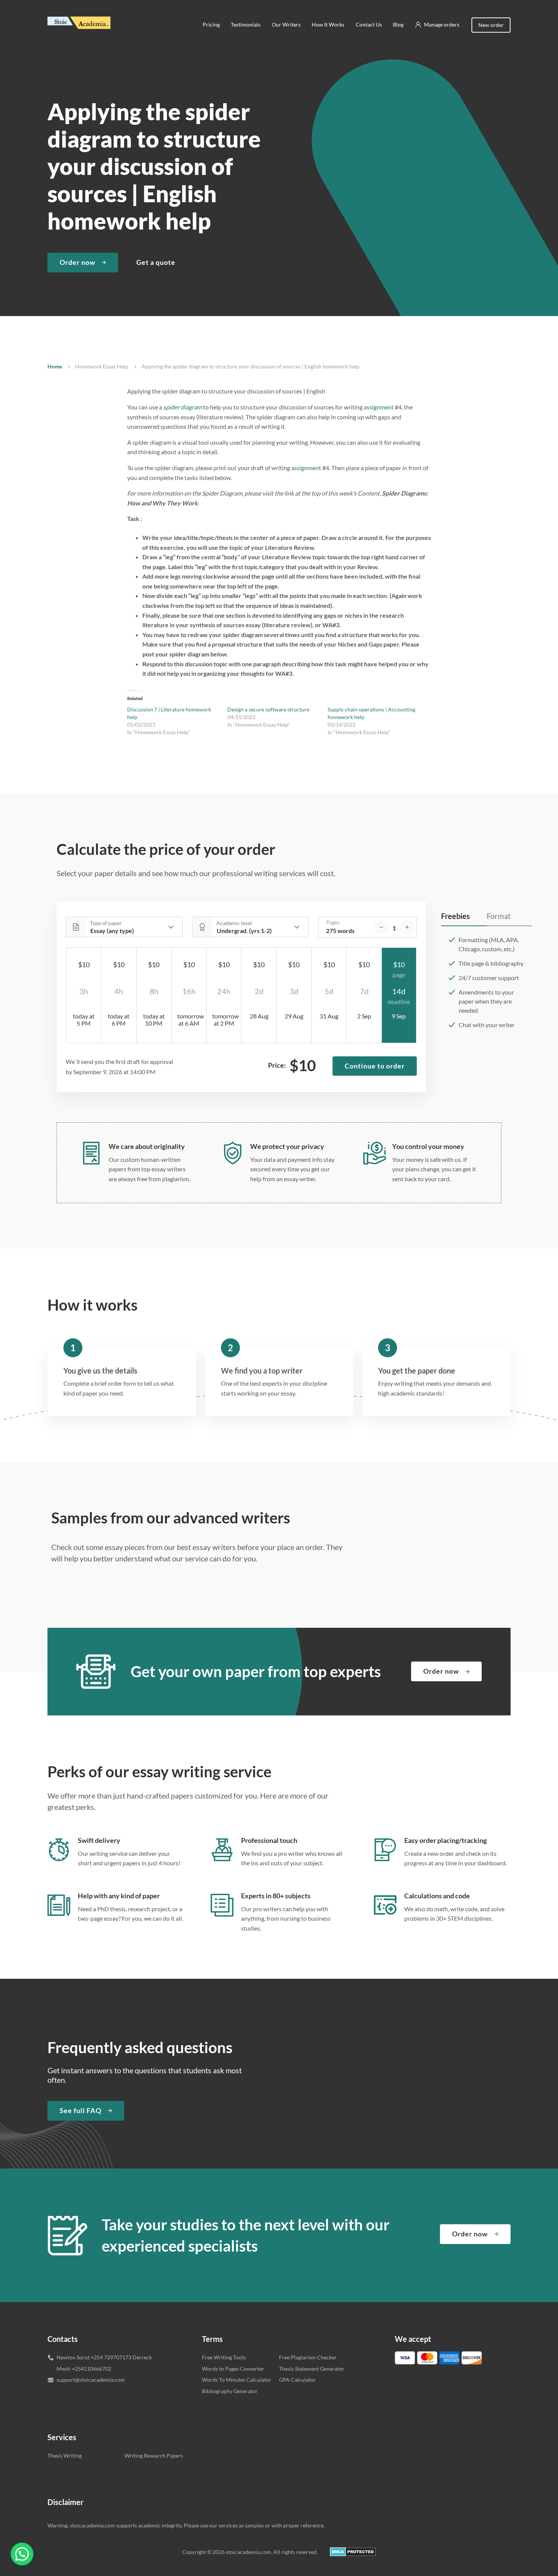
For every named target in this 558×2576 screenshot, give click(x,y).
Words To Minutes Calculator (237, 2380)
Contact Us (369, 24)
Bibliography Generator (230, 2391)
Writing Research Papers (154, 2456)
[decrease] (381, 927)
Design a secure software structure (268, 709)
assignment (379, 407)
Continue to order (375, 1066)
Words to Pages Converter (233, 2369)
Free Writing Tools (224, 2357)
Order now (77, 262)
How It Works (328, 24)
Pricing (211, 24)
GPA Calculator (297, 2380)
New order (491, 25)
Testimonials (246, 24)
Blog (398, 24)
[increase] (407, 927)
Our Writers (286, 24)
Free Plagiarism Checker (308, 2357)
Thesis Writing (65, 2456)
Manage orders (442, 24)
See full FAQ (80, 2110)
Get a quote (156, 262)
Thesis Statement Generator (312, 2369)
